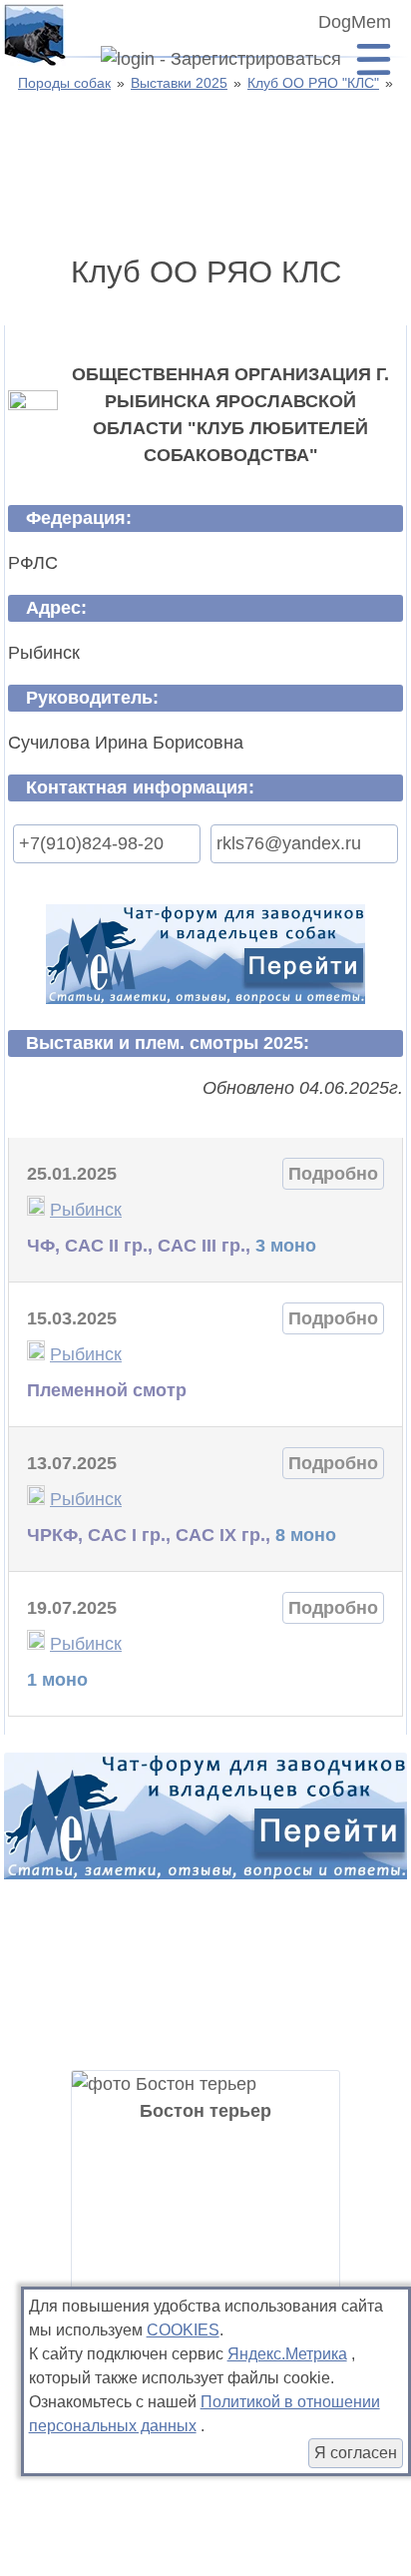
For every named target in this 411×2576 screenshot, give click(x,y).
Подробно (333, 1174)
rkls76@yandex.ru (289, 843)
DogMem (355, 22)
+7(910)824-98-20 (91, 843)
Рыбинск (86, 1210)
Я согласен (356, 2453)
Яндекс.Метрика (287, 2354)
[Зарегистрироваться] (213, 60)
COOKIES (183, 2330)
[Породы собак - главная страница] (34, 34)
